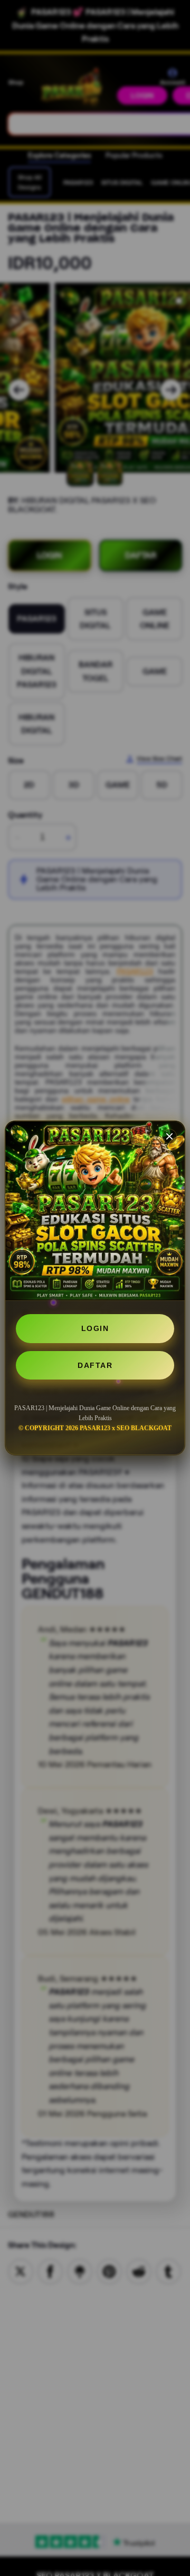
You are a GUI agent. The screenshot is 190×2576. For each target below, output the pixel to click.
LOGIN (95, 1328)
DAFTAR (95, 1365)
